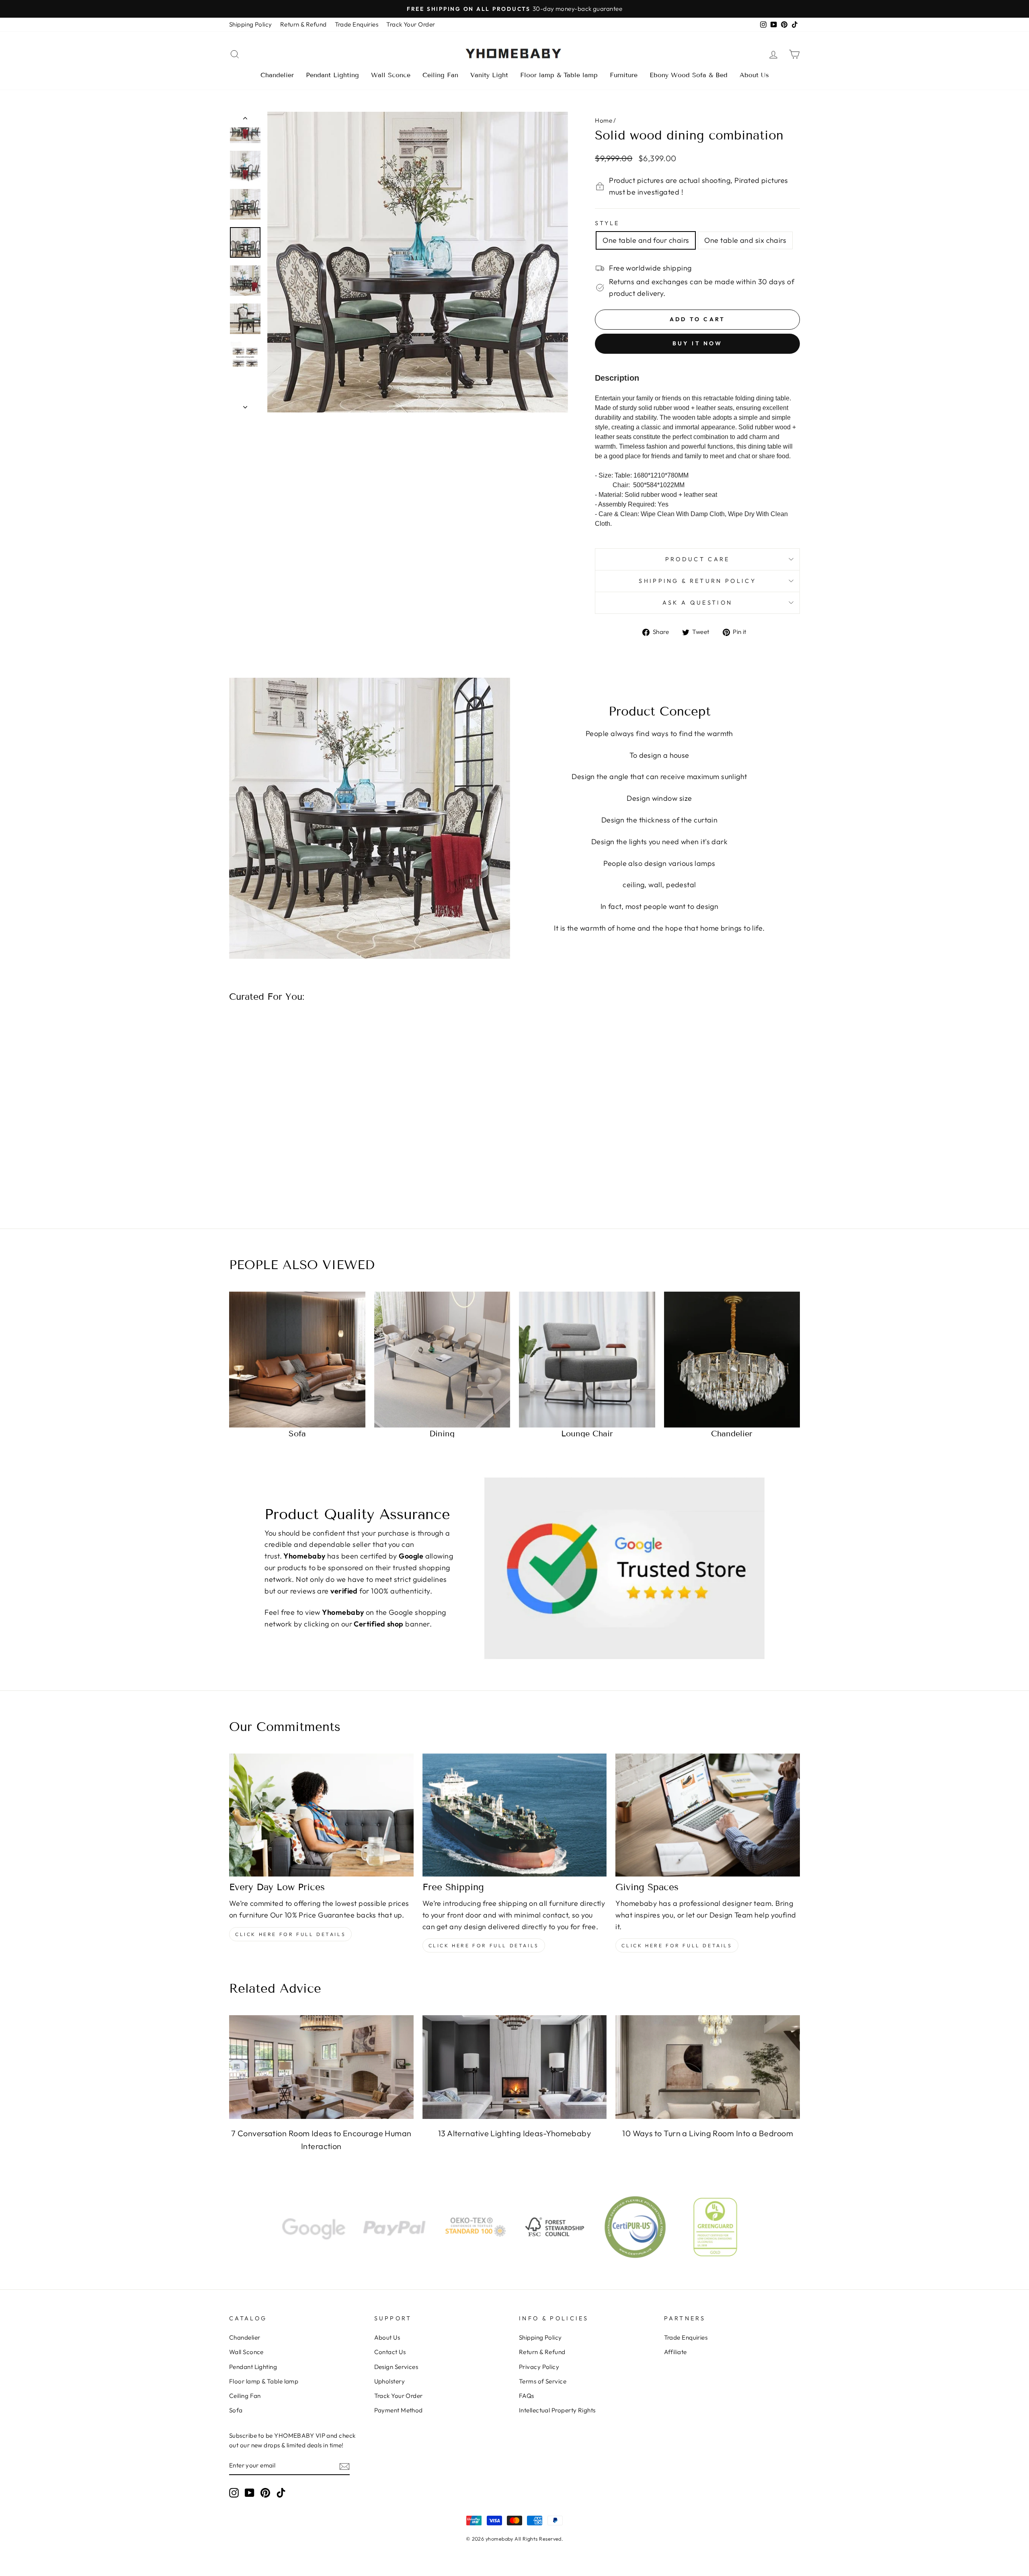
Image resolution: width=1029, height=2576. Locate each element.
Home (604, 120)
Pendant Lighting (332, 75)
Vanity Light (489, 75)
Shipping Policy (251, 24)
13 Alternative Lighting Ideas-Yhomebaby (515, 2133)
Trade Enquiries (357, 24)
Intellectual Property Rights (557, 2410)
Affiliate (675, 2352)
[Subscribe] (344, 2466)
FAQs (527, 2396)
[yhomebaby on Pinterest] (265, 2492)
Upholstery (390, 2381)
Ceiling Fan (440, 75)
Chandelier (277, 75)
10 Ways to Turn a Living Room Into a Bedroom (708, 2133)
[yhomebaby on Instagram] (234, 2492)
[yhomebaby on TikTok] (281, 2492)
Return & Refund (303, 24)
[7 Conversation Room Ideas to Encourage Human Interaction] (321, 2067)
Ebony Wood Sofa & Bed (689, 75)
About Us (754, 75)
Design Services (396, 2367)
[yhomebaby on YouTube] (250, 2492)
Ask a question (697, 603)
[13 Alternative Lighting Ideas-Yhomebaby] (515, 2067)
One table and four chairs (646, 240)
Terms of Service (543, 2381)
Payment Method (399, 2410)
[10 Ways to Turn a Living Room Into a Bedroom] (708, 2067)
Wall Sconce (391, 75)
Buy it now (698, 343)
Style (607, 223)
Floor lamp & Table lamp (559, 75)
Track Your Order (411, 24)
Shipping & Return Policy (697, 581)
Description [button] (617, 378)
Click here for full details (290, 1934)
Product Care (698, 559)
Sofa (236, 2410)
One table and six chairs (745, 240)
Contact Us (390, 2352)
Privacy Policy (539, 2367)
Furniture (624, 75)
